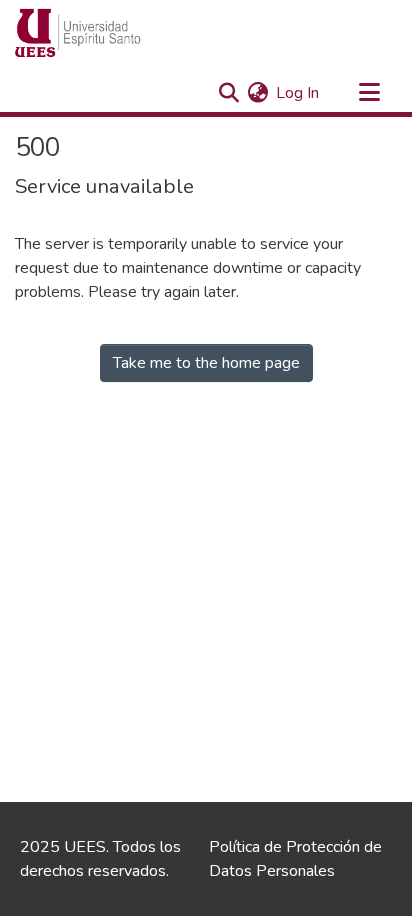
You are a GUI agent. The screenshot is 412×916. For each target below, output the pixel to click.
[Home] (116, 33)
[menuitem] (257, 93)
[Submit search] (228, 93)
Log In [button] (298, 93)
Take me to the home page (206, 363)
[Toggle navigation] (369, 93)
